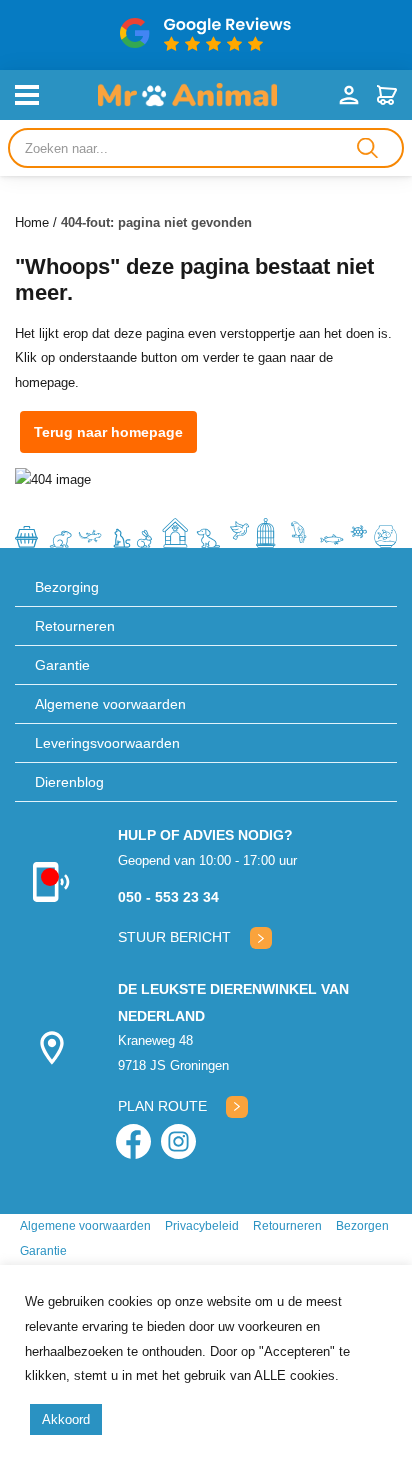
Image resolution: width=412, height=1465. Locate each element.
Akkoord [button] (66, 1419)
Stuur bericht (174, 937)
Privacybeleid (202, 1226)
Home (32, 222)
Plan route (162, 1106)
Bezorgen (362, 1226)
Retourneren (75, 626)
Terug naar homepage (108, 432)
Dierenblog (69, 782)
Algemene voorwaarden (110, 704)
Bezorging (67, 587)
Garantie (62, 665)
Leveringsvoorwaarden (107, 743)
